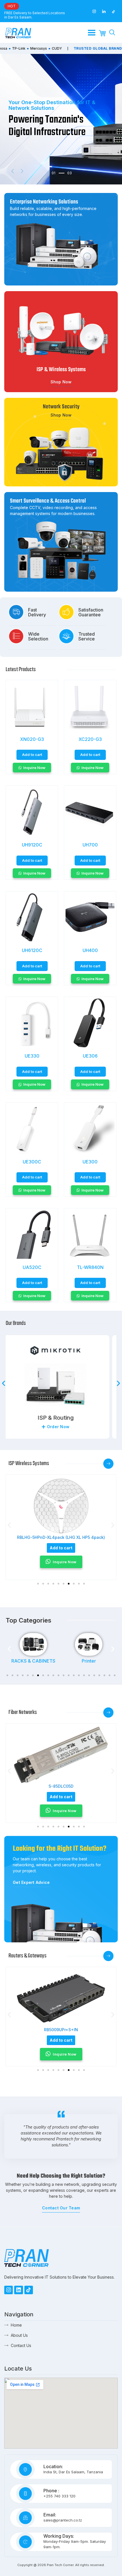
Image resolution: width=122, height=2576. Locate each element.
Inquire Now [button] (65, 1562)
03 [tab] (54, 178)
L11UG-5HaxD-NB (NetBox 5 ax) (61, 1537)
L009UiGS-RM (61, 2030)
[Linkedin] (18, 2290)
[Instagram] (9, 2290)
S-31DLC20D (61, 1786)
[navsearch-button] (112, 33)
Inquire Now (34, 768)
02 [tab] (54, 173)
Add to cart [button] (32, 755)
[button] (13, 171)
